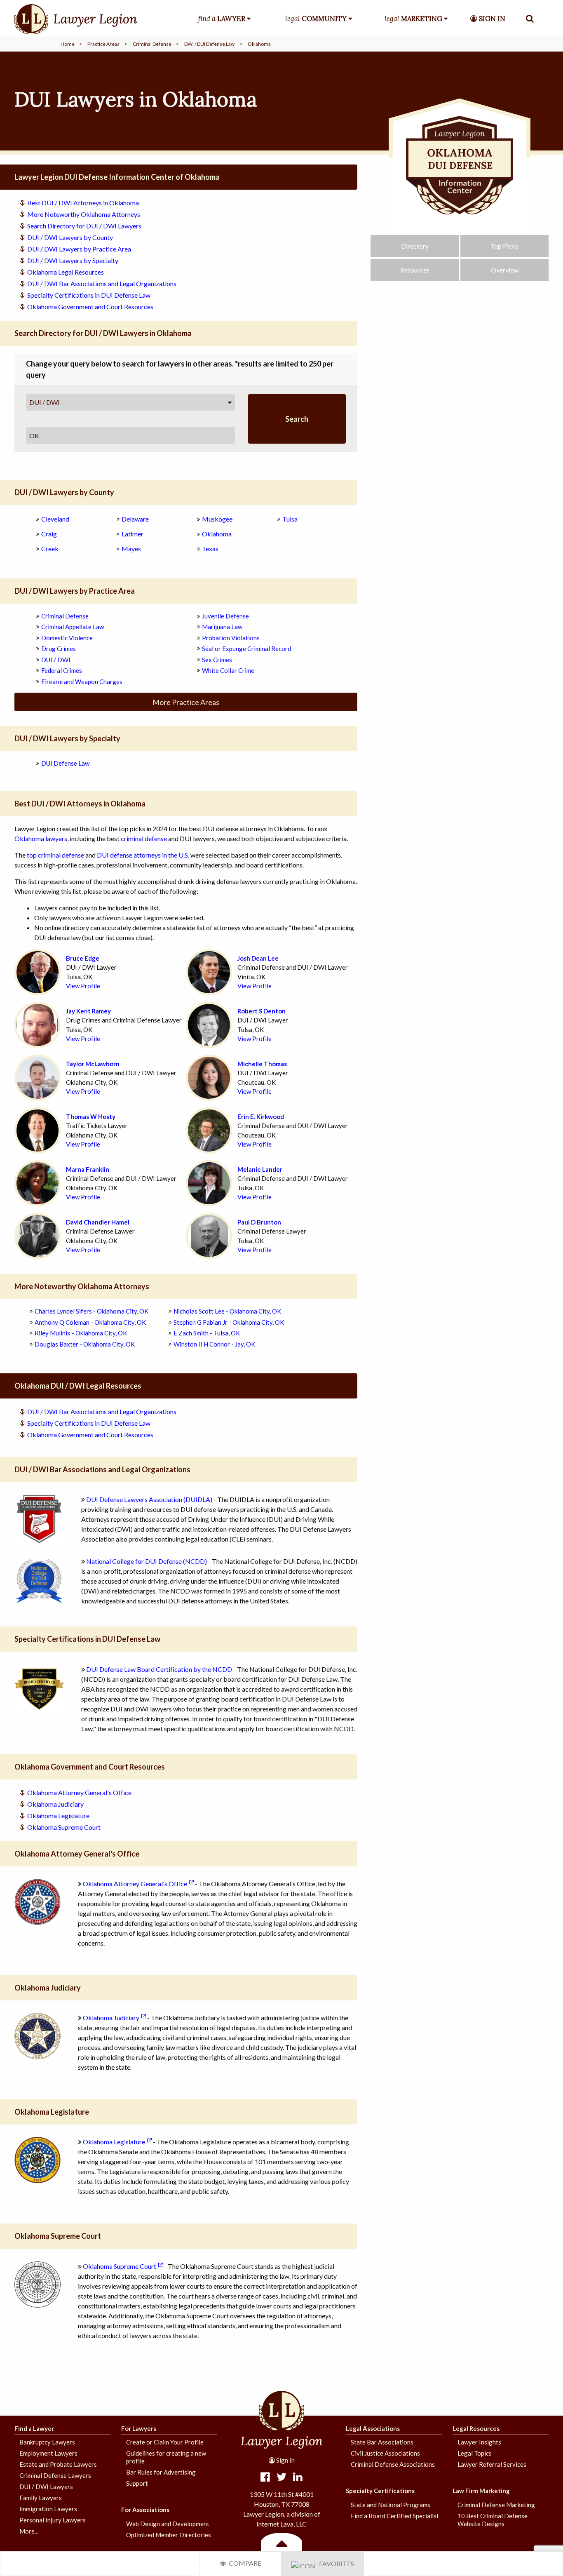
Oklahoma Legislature (58, 1816)
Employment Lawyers (48, 2453)
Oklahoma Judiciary (55, 1804)
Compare (244, 2563)
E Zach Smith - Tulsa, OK (207, 1333)
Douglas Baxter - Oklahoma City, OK (85, 1344)
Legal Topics (475, 2453)
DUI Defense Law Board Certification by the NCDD (159, 1669)
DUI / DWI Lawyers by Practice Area (79, 249)
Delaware (135, 519)
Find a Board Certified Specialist (395, 2516)
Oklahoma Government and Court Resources (90, 307)
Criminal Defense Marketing (496, 2505)
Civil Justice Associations (385, 2453)
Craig (49, 534)
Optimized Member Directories (169, 2535)
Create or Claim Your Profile (165, 2442)
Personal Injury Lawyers (53, 2520)
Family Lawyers (41, 2498)
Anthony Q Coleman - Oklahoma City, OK (90, 1322)
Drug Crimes (59, 649)
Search (297, 419)
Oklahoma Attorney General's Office (79, 1792)
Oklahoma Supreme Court (64, 1827)
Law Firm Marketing (481, 2491)
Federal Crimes (62, 670)
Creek (50, 549)
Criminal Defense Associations (393, 2464)
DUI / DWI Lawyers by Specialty (73, 260)
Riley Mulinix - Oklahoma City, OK (81, 1333)
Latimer (133, 534)
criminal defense (144, 838)
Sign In (285, 2460)
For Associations (145, 2510)
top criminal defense (55, 855)
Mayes (131, 549)
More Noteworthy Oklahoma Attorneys (84, 214)
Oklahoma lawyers (41, 838)
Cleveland (55, 519)
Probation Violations (231, 638)
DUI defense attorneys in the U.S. (143, 855)
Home (68, 44)
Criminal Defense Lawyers (55, 2475)
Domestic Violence (67, 638)
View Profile (83, 986)
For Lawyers (139, 2428)
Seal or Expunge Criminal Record (246, 649)
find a (222, 19)
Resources (415, 270)
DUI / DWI (45, 402)
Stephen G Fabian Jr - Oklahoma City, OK (229, 1322)
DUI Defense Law (65, 763)
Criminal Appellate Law (73, 627)
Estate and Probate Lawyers (58, 2464)
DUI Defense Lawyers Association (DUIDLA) (149, 1499)
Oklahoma (217, 534)
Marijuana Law (222, 627)
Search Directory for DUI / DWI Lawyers (84, 226)
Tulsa (290, 519)
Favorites (335, 2563)
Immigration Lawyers (48, 2509)
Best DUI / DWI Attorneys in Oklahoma (83, 203)
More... (29, 2531)
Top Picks (504, 246)
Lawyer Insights (479, 2442)
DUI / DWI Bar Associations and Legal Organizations (102, 283)
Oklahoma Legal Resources (66, 272)
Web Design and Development (168, 2524)
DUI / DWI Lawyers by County (70, 237)
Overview (505, 270)
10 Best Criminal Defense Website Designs (493, 2520)
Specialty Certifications (380, 2491)
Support (137, 2483)
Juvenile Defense (225, 616)
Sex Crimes (217, 660)
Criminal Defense (152, 44)
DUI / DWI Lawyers (46, 2487)
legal (316, 19)
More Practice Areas (186, 702)
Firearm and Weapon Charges (82, 682)
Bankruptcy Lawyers (47, 2442)
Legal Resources (476, 2428)
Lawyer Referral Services (492, 2464)
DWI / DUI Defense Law (209, 44)
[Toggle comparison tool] (281, 2543)
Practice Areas (103, 44)
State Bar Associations (382, 2442)
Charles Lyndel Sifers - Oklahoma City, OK (91, 1311)
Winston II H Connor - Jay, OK (214, 1344)
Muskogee (217, 519)
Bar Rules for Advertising (161, 2472)
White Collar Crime (228, 670)
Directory (415, 246)
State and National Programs (391, 2505)
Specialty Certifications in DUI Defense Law (89, 295)
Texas (210, 549)
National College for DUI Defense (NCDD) (147, 1561)
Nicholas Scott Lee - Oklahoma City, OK (227, 1311)
